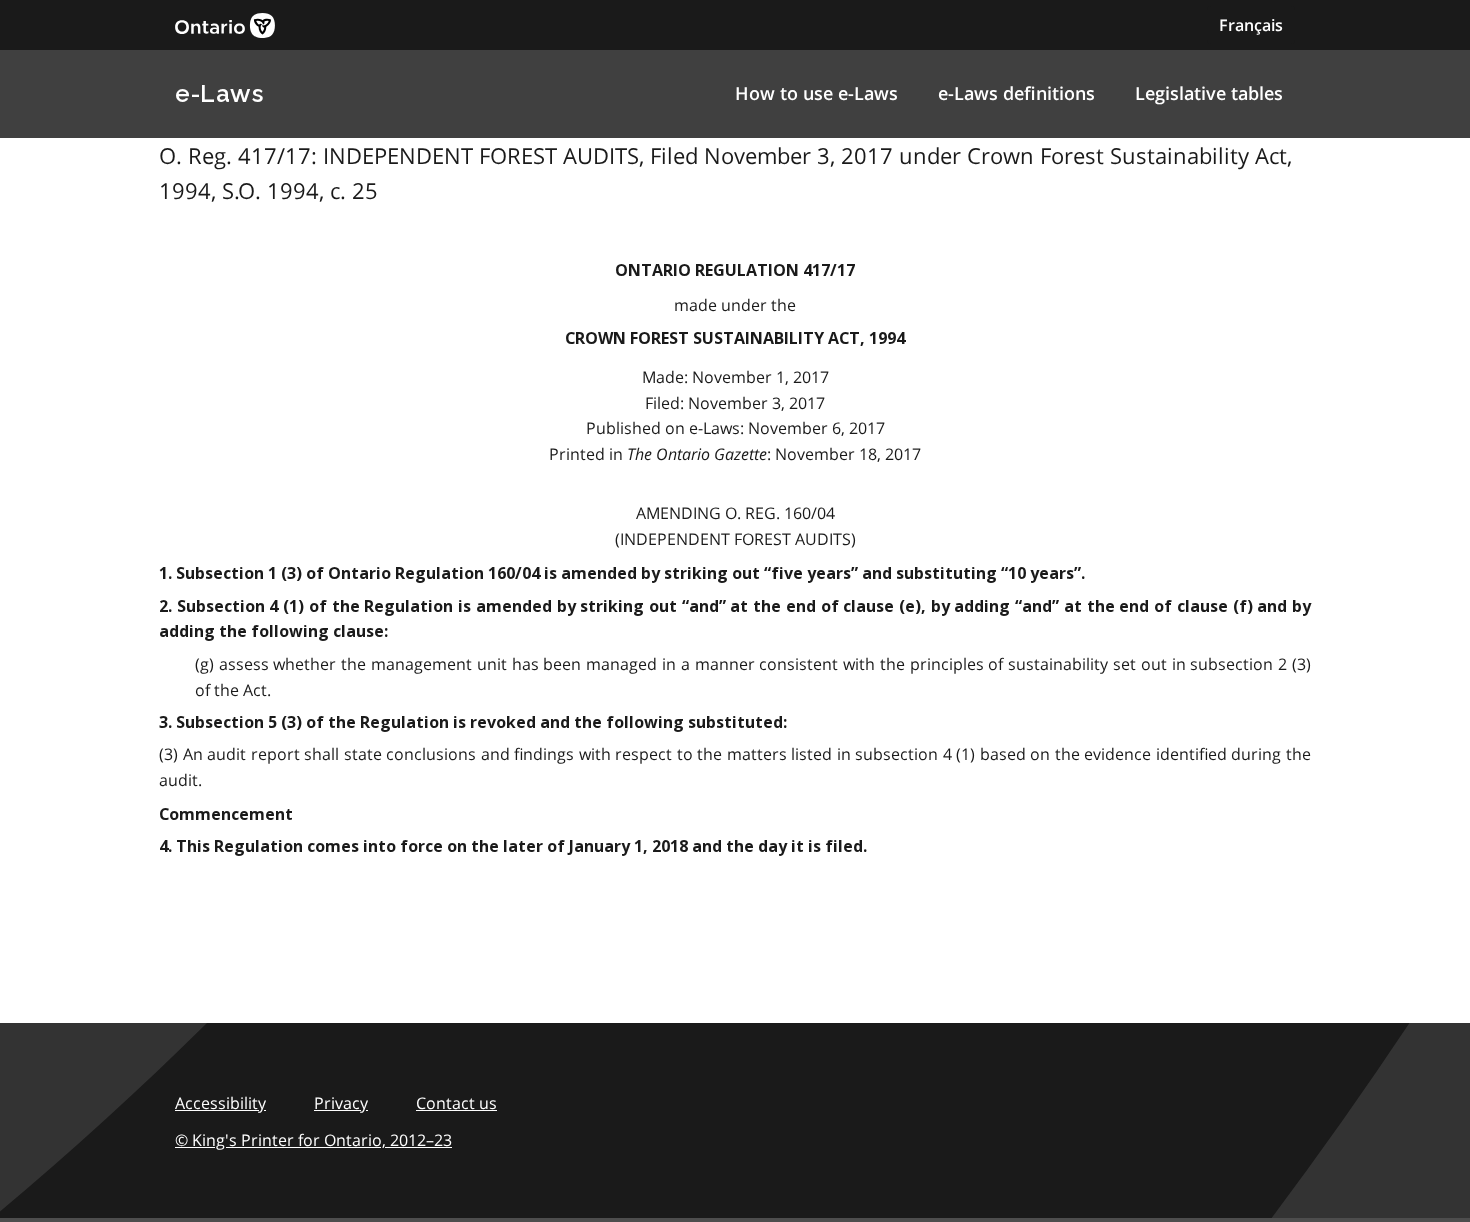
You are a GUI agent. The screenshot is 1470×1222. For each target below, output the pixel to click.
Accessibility (220, 1103)
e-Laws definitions (1016, 93)
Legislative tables (1209, 93)
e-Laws (219, 93)
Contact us (456, 1103)
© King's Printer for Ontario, (313, 1140)
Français (1251, 25)
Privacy (341, 1103)
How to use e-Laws (816, 93)
